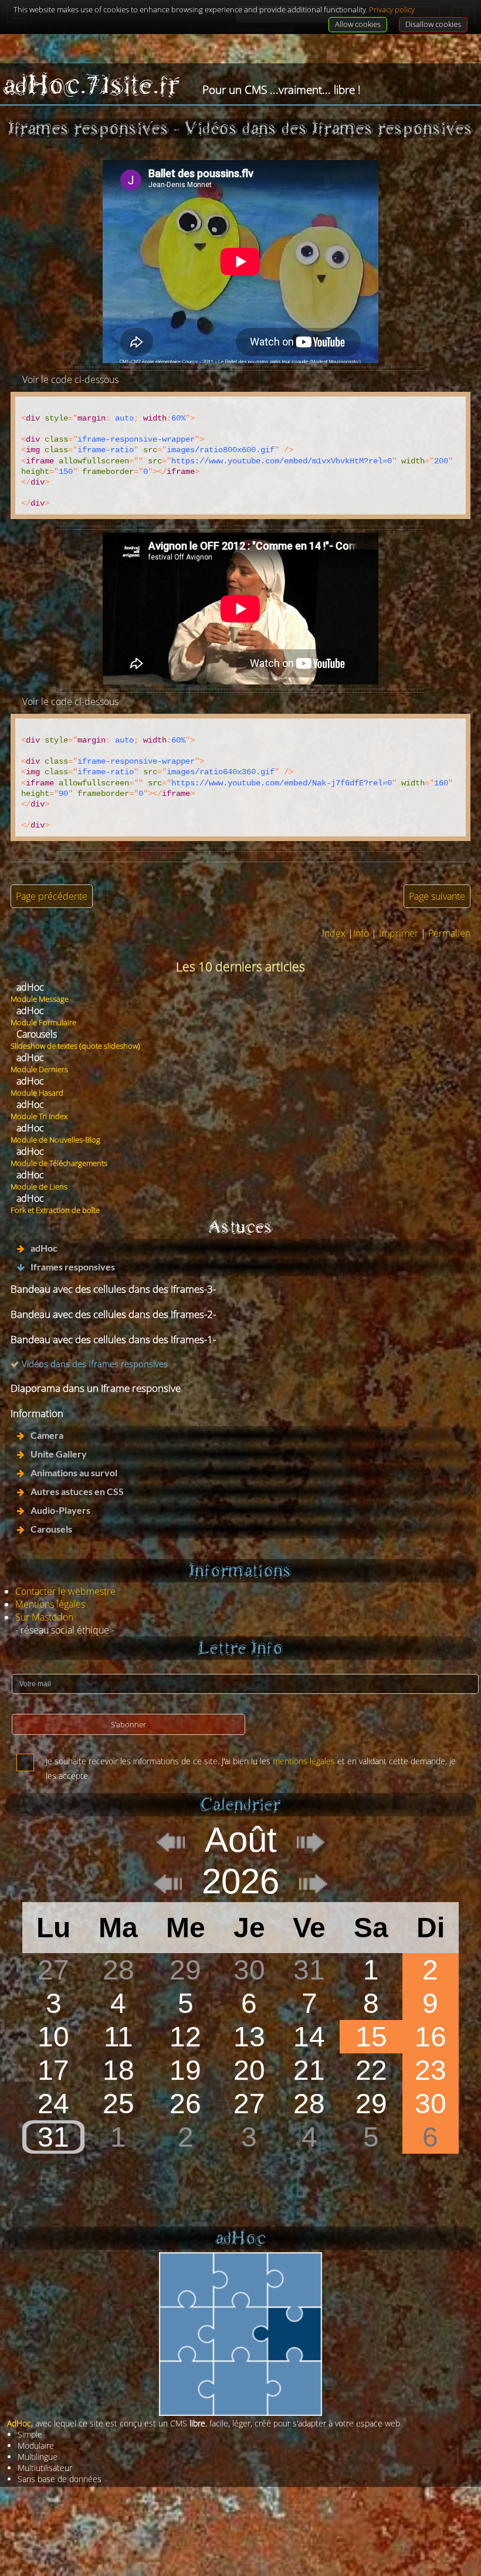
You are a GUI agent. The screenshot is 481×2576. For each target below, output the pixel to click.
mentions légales (304, 1761)
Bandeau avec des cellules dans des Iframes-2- (113, 1314)
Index (334, 933)
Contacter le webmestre (65, 1591)
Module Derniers (39, 1069)
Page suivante (437, 896)
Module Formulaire (43, 1022)
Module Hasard (37, 1093)
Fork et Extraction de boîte (55, 1210)
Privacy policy (392, 9)
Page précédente (52, 896)
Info (361, 933)
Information (37, 1413)
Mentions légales (50, 1604)
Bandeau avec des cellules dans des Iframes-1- (113, 1339)
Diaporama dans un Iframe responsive (96, 1388)
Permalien (449, 933)
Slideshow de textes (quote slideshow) (75, 1046)
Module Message (40, 999)
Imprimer (399, 933)
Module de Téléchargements (59, 1163)
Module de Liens (39, 1187)
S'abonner (128, 1724)
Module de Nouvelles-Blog (55, 1140)
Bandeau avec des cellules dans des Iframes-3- (113, 1289)
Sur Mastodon (44, 1617)
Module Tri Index (39, 1116)
